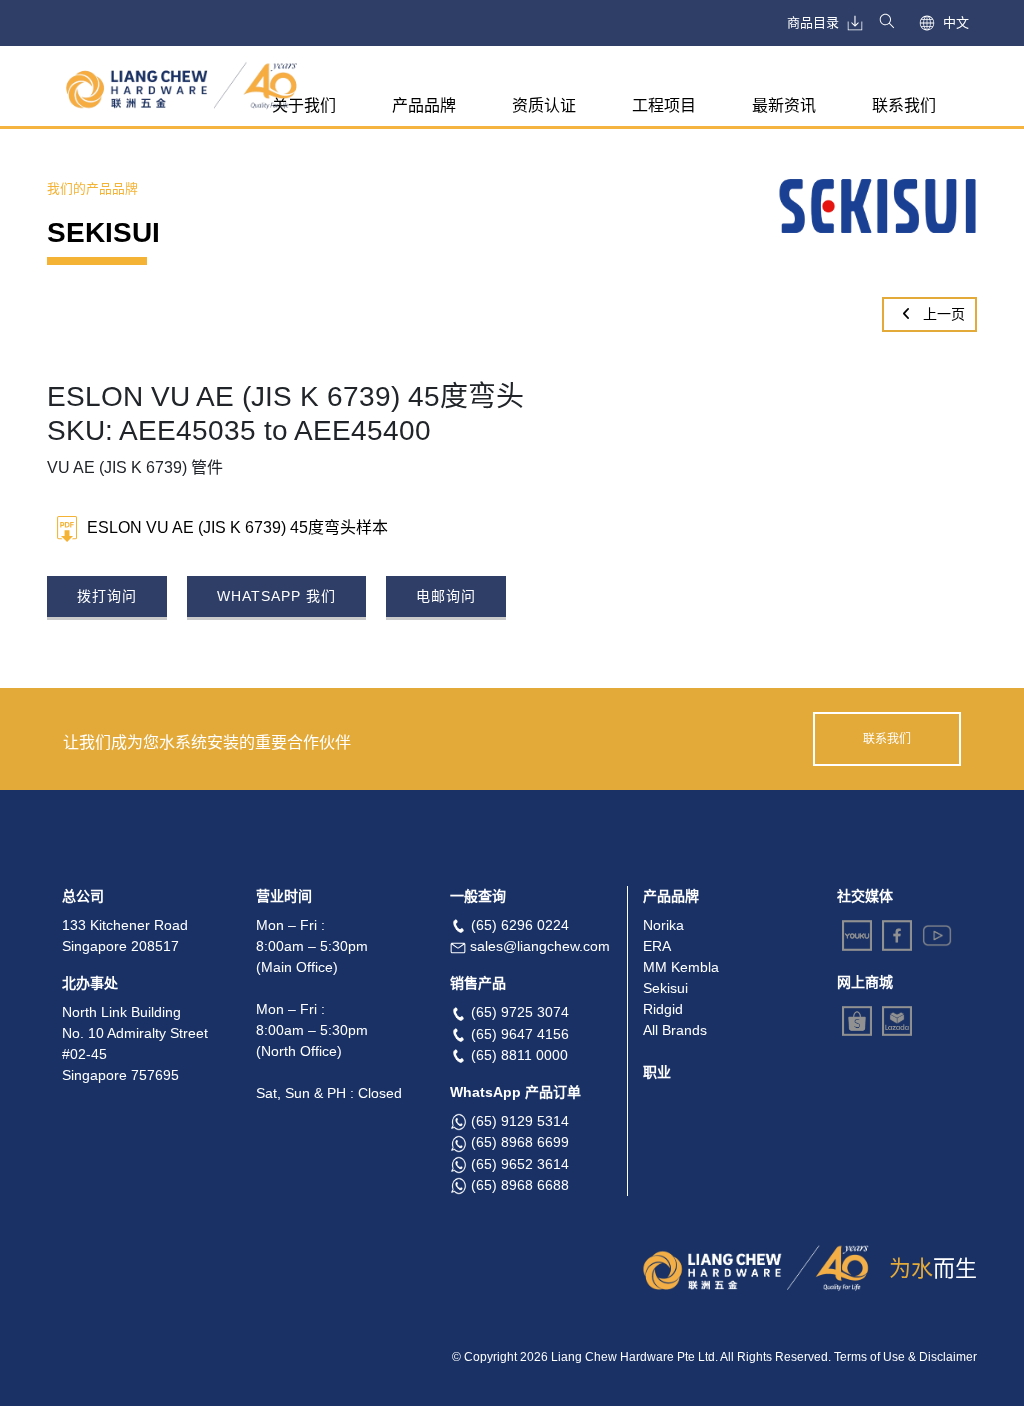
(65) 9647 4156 (520, 1034)
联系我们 (904, 105)
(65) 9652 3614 (520, 1164)
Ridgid (663, 1009)
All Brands (675, 1030)
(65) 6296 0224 (520, 925)
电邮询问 (446, 596)
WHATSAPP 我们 (276, 596)
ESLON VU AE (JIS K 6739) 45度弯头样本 (237, 527)
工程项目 (664, 105)
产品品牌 (424, 105)
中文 (956, 22)
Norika (663, 925)
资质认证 (544, 105)
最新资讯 (784, 105)
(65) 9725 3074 (520, 1012)
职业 (657, 1072)
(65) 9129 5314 (520, 1121)
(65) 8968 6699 (520, 1142)
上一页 (942, 314)
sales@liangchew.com (540, 946)
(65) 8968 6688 (520, 1185)
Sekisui (665, 988)
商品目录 (813, 22)
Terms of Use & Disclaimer (905, 1357)
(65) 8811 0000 (519, 1055)
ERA (657, 946)
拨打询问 (107, 596)
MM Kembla (681, 967)
